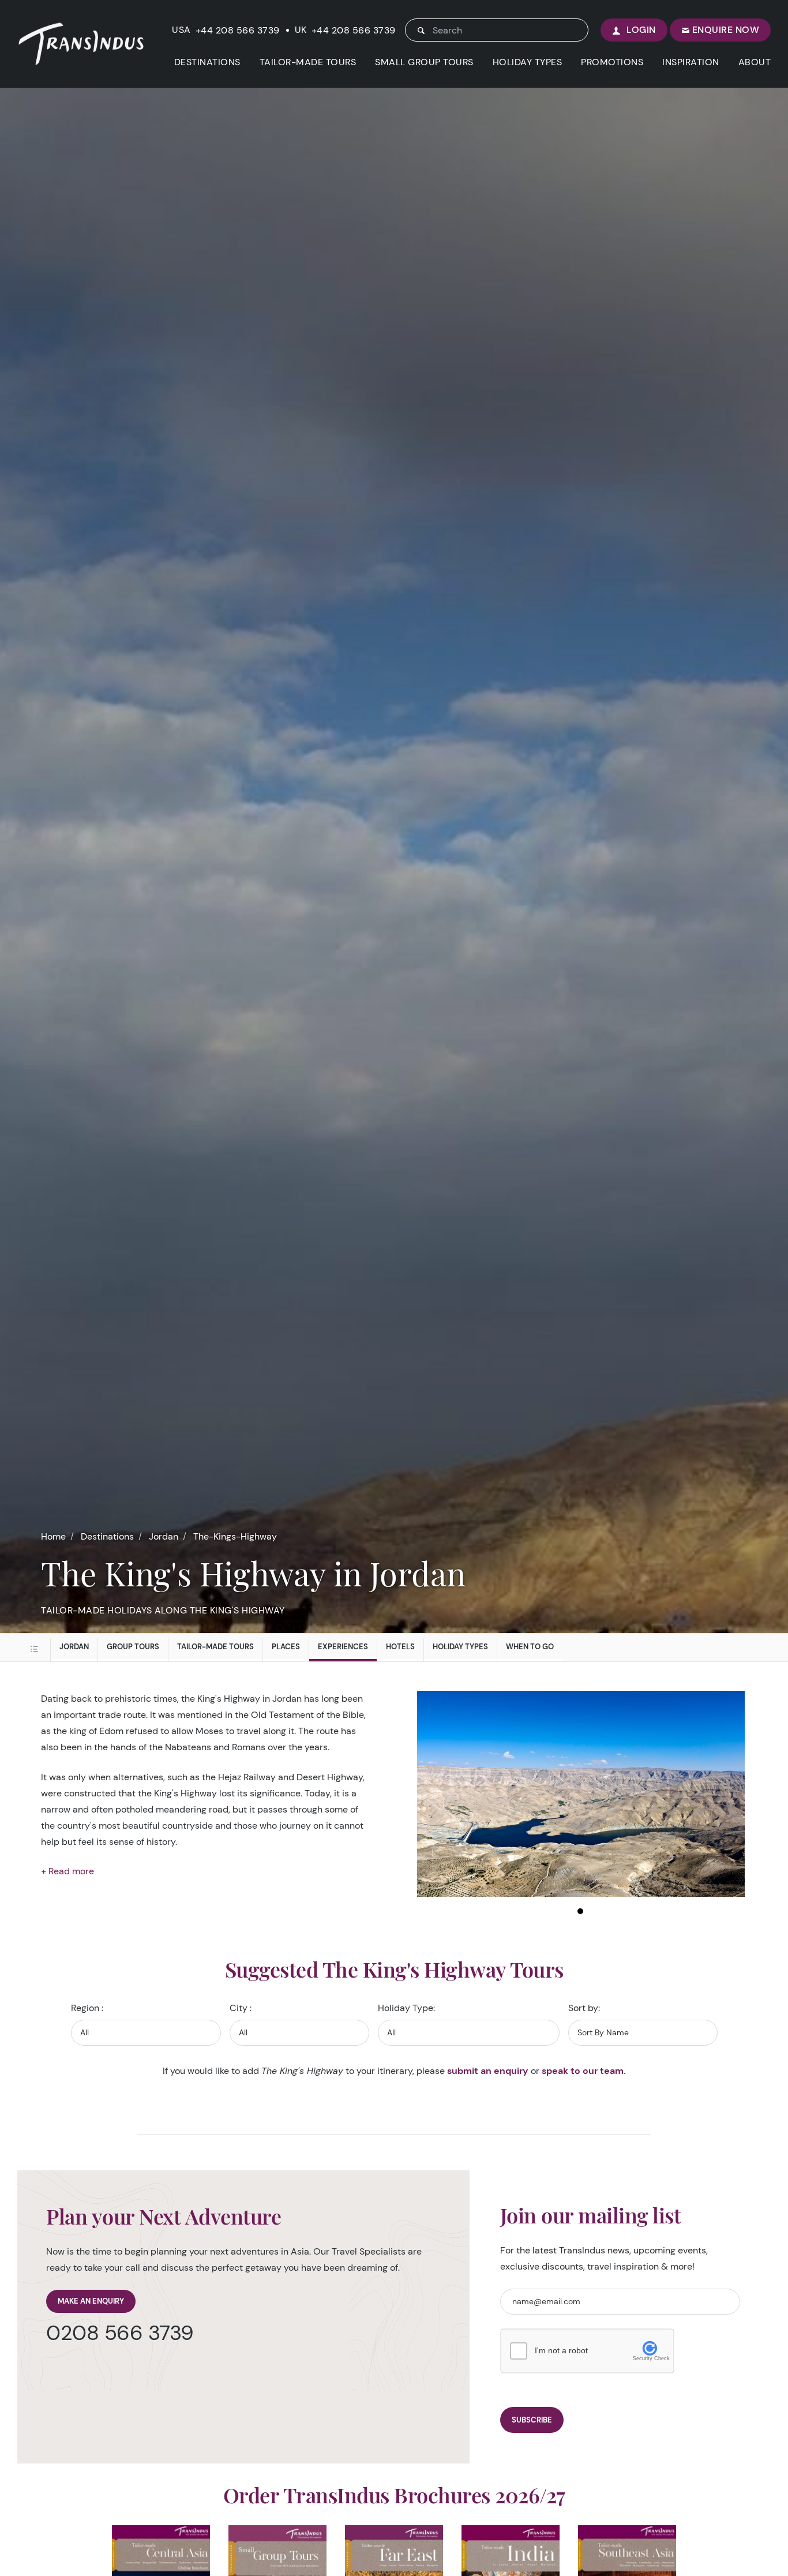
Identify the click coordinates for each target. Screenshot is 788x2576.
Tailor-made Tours (215, 1647)
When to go (530, 1647)
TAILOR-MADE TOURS (308, 62)
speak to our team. (584, 2071)
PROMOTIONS (612, 62)
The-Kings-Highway (235, 1536)
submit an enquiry (488, 2071)
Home (53, 1536)
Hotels (400, 1647)
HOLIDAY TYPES (528, 62)
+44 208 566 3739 (238, 31)
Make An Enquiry (91, 2301)
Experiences (343, 1647)
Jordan (164, 1536)
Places (286, 1647)
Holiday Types (460, 1647)
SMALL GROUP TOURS (424, 62)
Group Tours (133, 1647)
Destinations (107, 1536)
